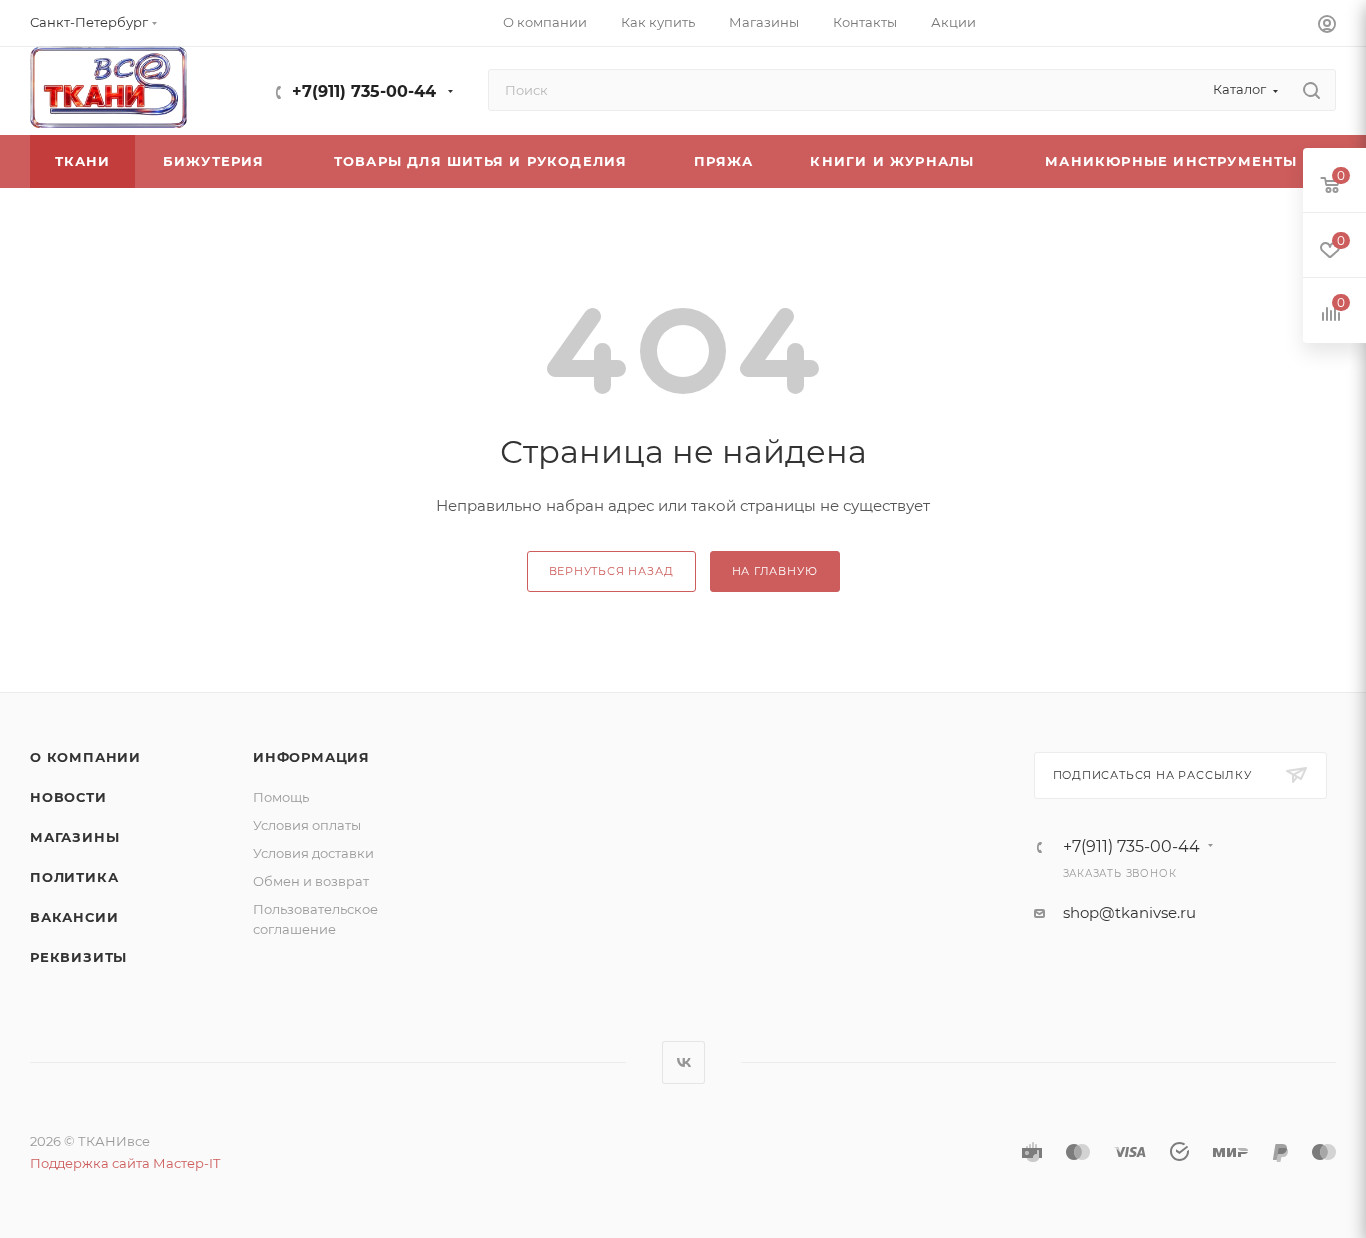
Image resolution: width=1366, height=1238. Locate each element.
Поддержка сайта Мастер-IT (125, 1163)
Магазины (74, 837)
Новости (68, 797)
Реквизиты (78, 957)
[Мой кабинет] (1327, 26)
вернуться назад (611, 571)
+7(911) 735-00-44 (364, 91)
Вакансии (74, 917)
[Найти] (1311, 90)
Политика (74, 877)
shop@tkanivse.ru (1129, 912)
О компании (85, 757)
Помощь (281, 797)
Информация (311, 757)
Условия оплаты (307, 825)
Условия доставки (313, 853)
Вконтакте (683, 1062)
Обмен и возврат (311, 881)
